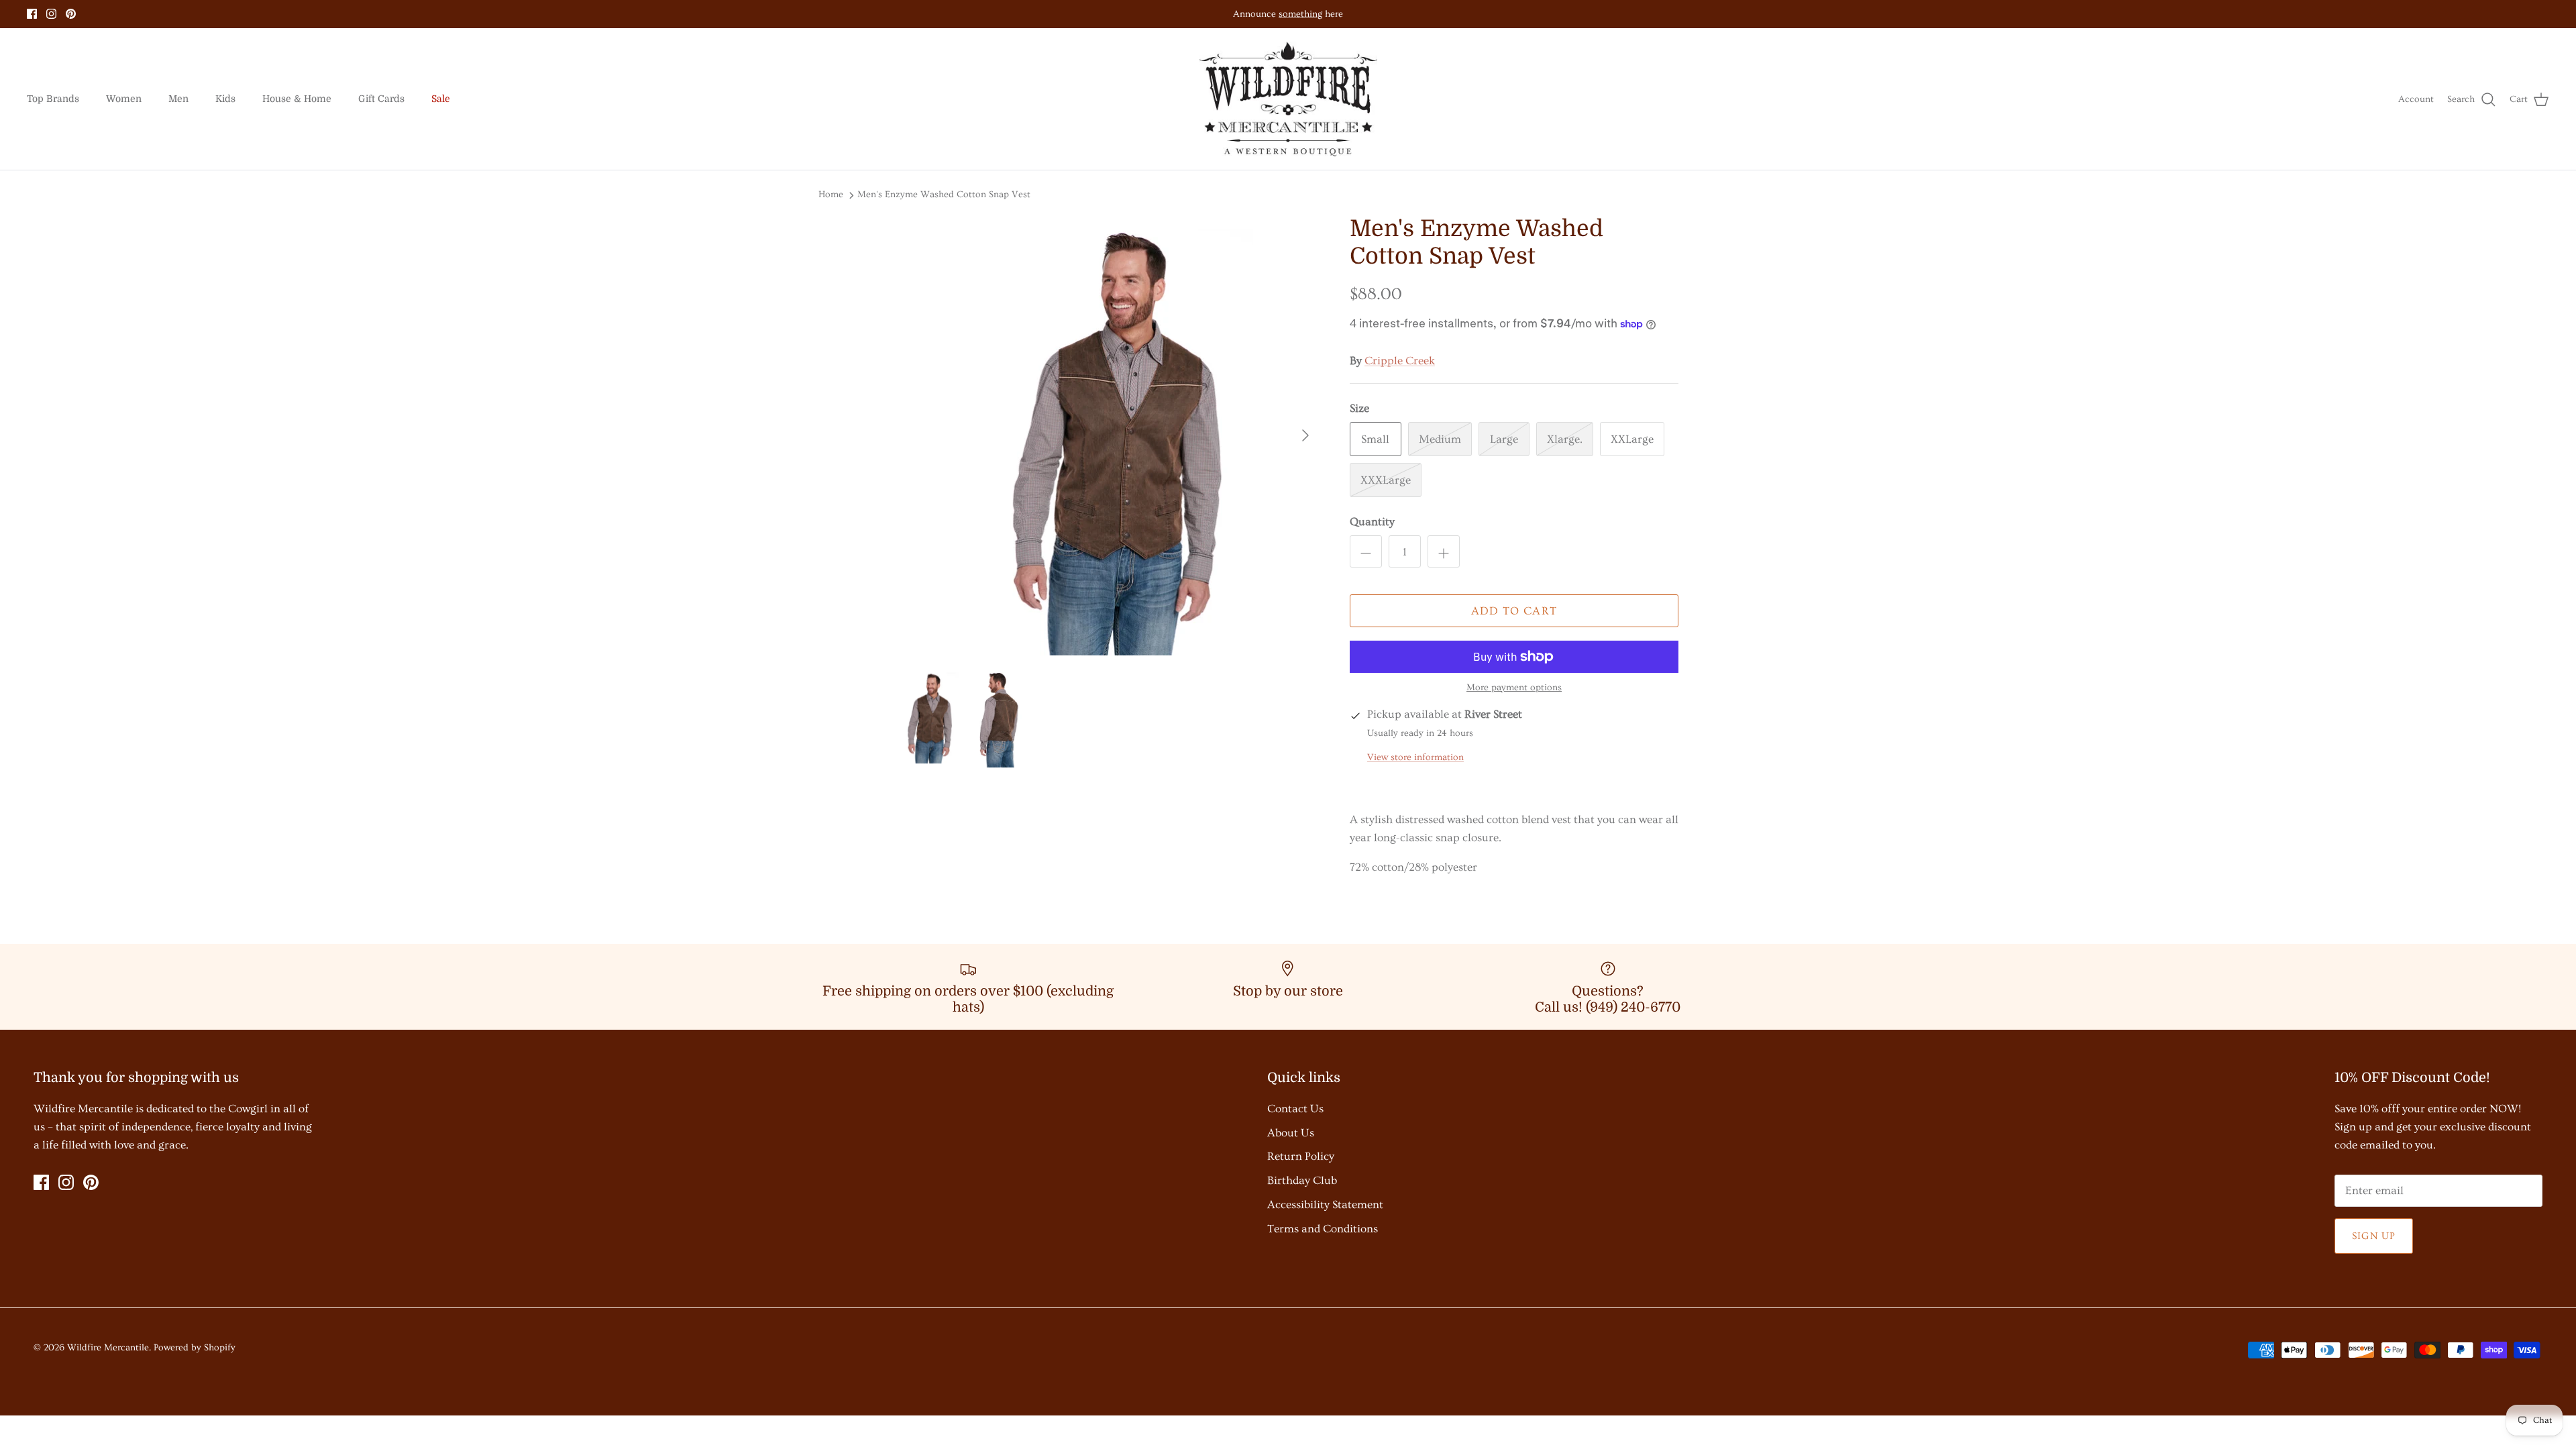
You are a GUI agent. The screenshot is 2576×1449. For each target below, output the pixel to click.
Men (178, 99)
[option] (1109, 435)
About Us (1291, 1133)
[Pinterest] (71, 14)
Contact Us (1295, 1109)
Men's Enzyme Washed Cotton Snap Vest (944, 195)
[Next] (1305, 435)
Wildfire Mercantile (108, 1348)
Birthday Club (1302, 1180)
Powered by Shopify (195, 1348)
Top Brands (53, 99)
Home (831, 195)
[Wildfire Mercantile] (1288, 99)
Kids (225, 99)
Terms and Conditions (1323, 1229)
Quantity (1372, 522)
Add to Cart (1514, 611)
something (1300, 14)
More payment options (1514, 688)
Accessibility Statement (1325, 1204)
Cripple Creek (1400, 361)
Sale (441, 99)
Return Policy (1301, 1156)
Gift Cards (381, 99)
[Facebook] (32, 14)
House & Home (297, 99)
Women (124, 99)
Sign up (2374, 1236)
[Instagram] (51, 14)
